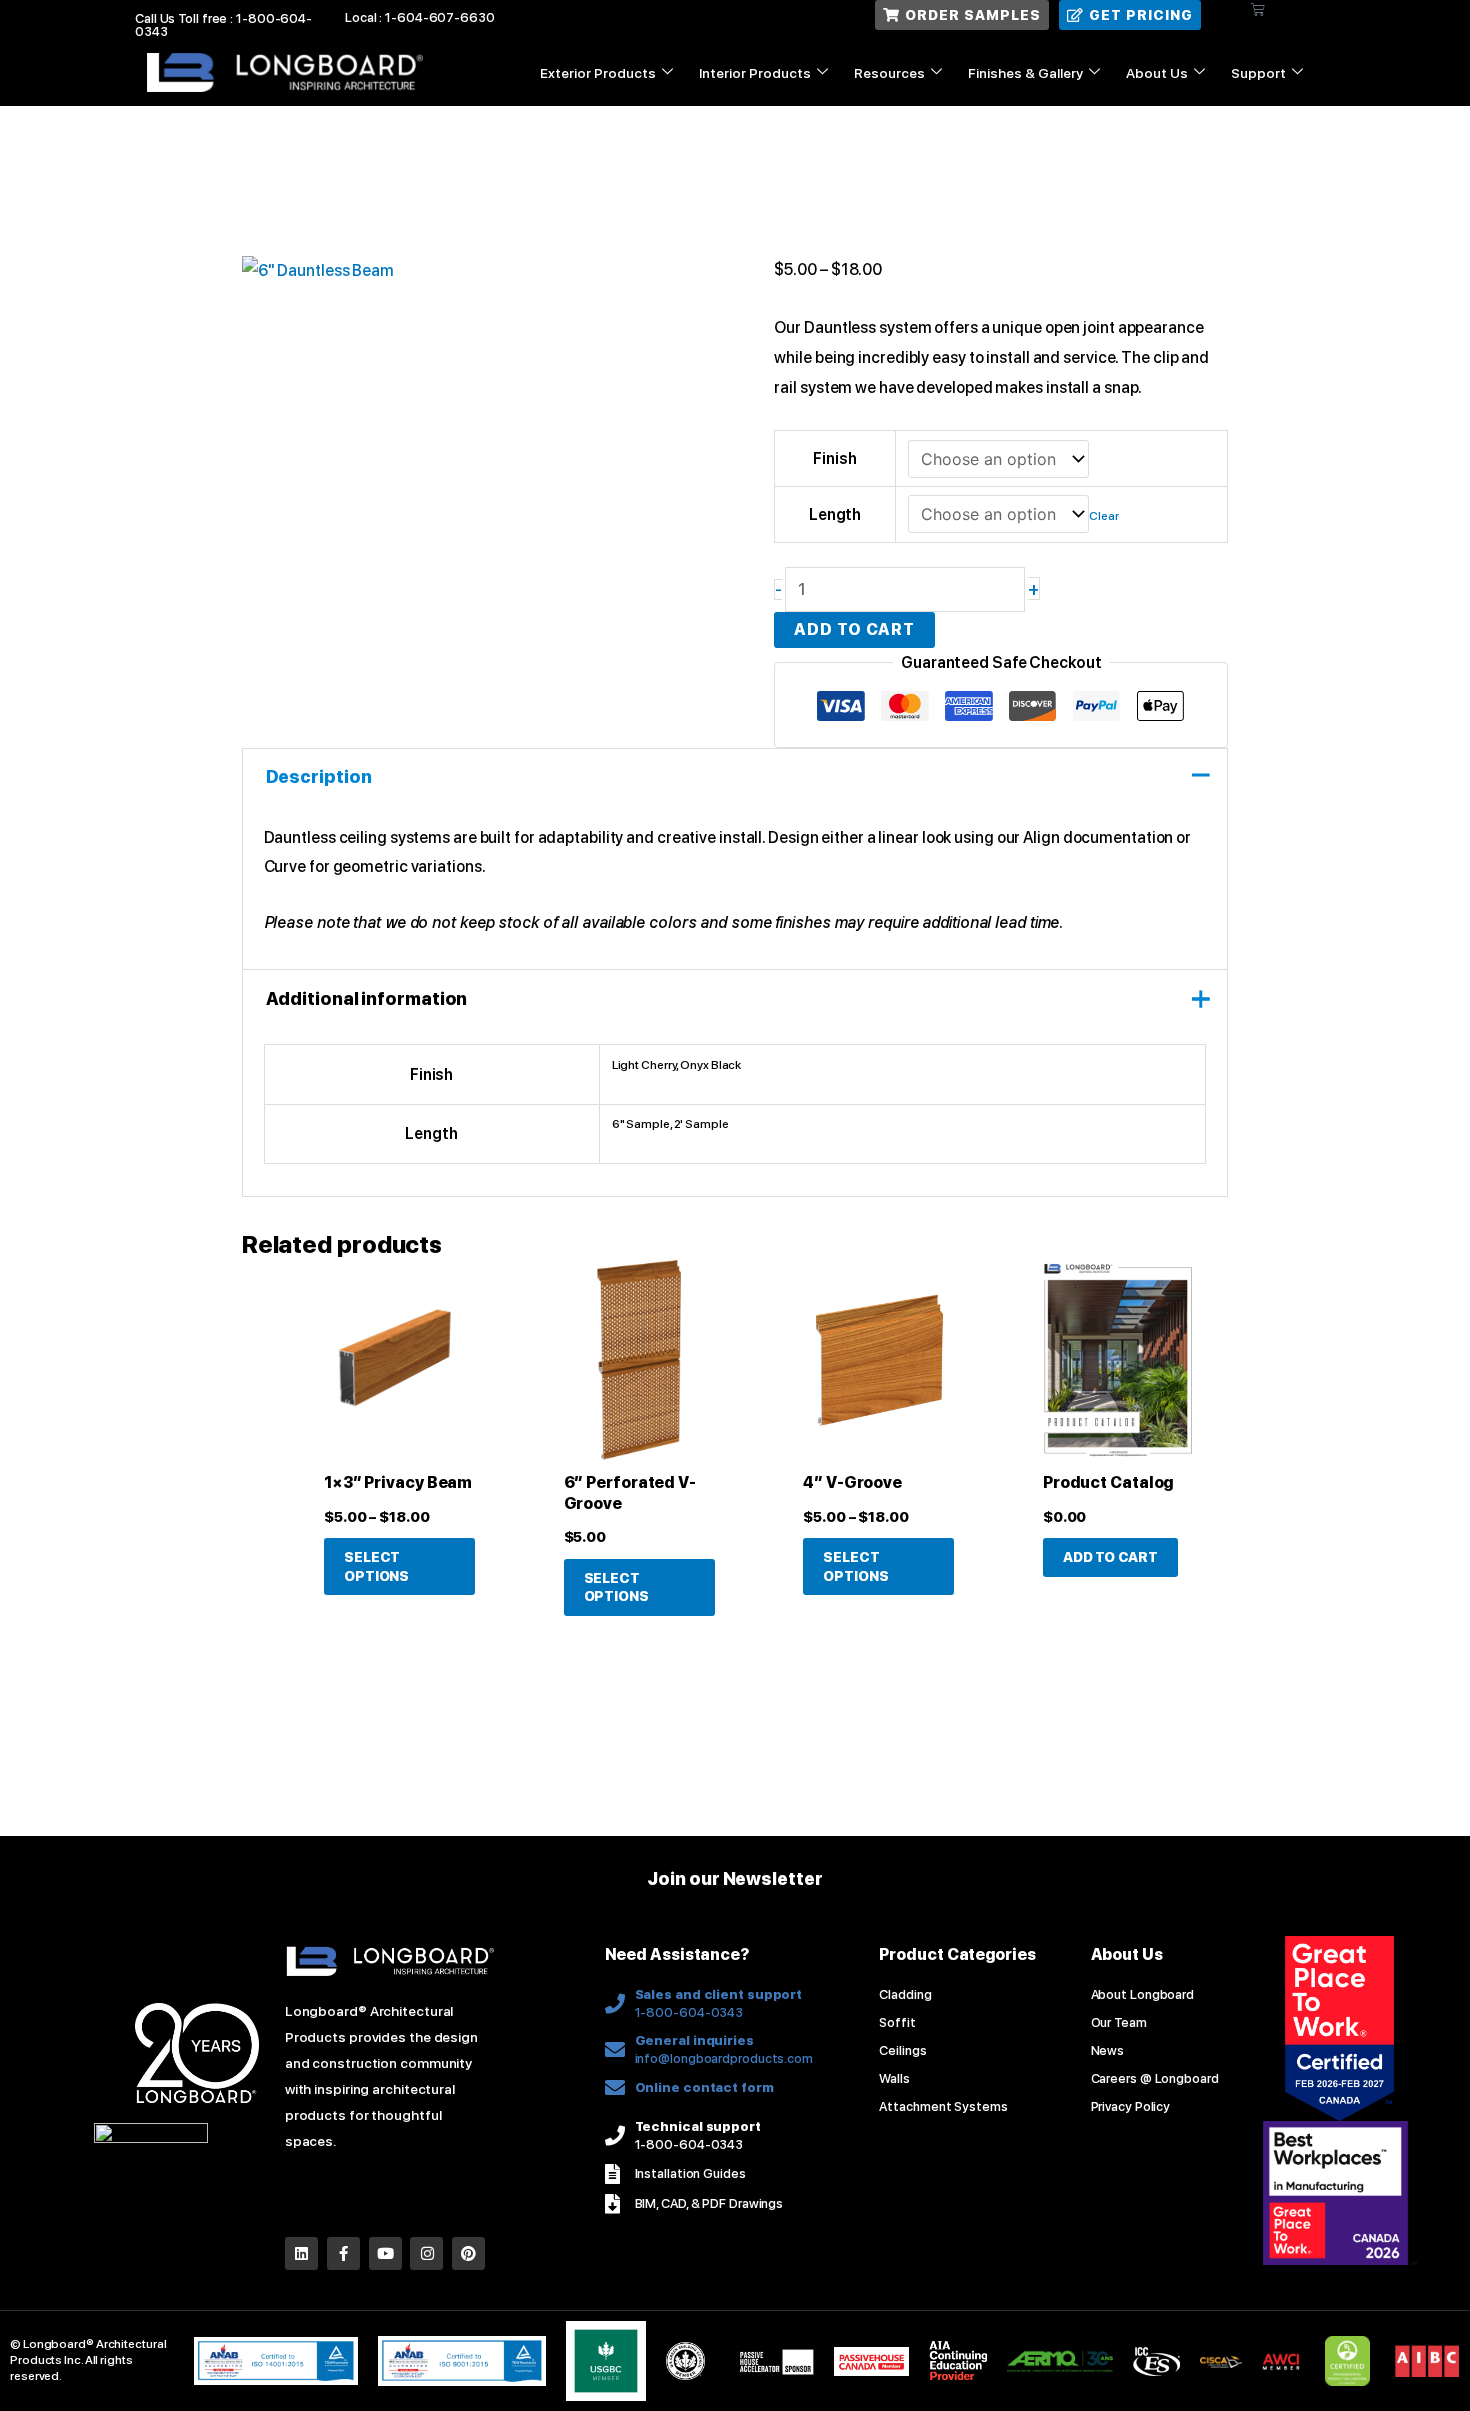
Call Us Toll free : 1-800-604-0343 (223, 25)
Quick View (399, 1442)
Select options (376, 1566)
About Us (1157, 73)
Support (1258, 73)
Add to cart (854, 629)
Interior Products (755, 73)
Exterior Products (598, 73)
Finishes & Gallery (1025, 73)
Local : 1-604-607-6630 (420, 17)
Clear (1104, 516)
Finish (834, 458)
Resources (889, 73)
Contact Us (1248, 119)
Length (835, 514)
